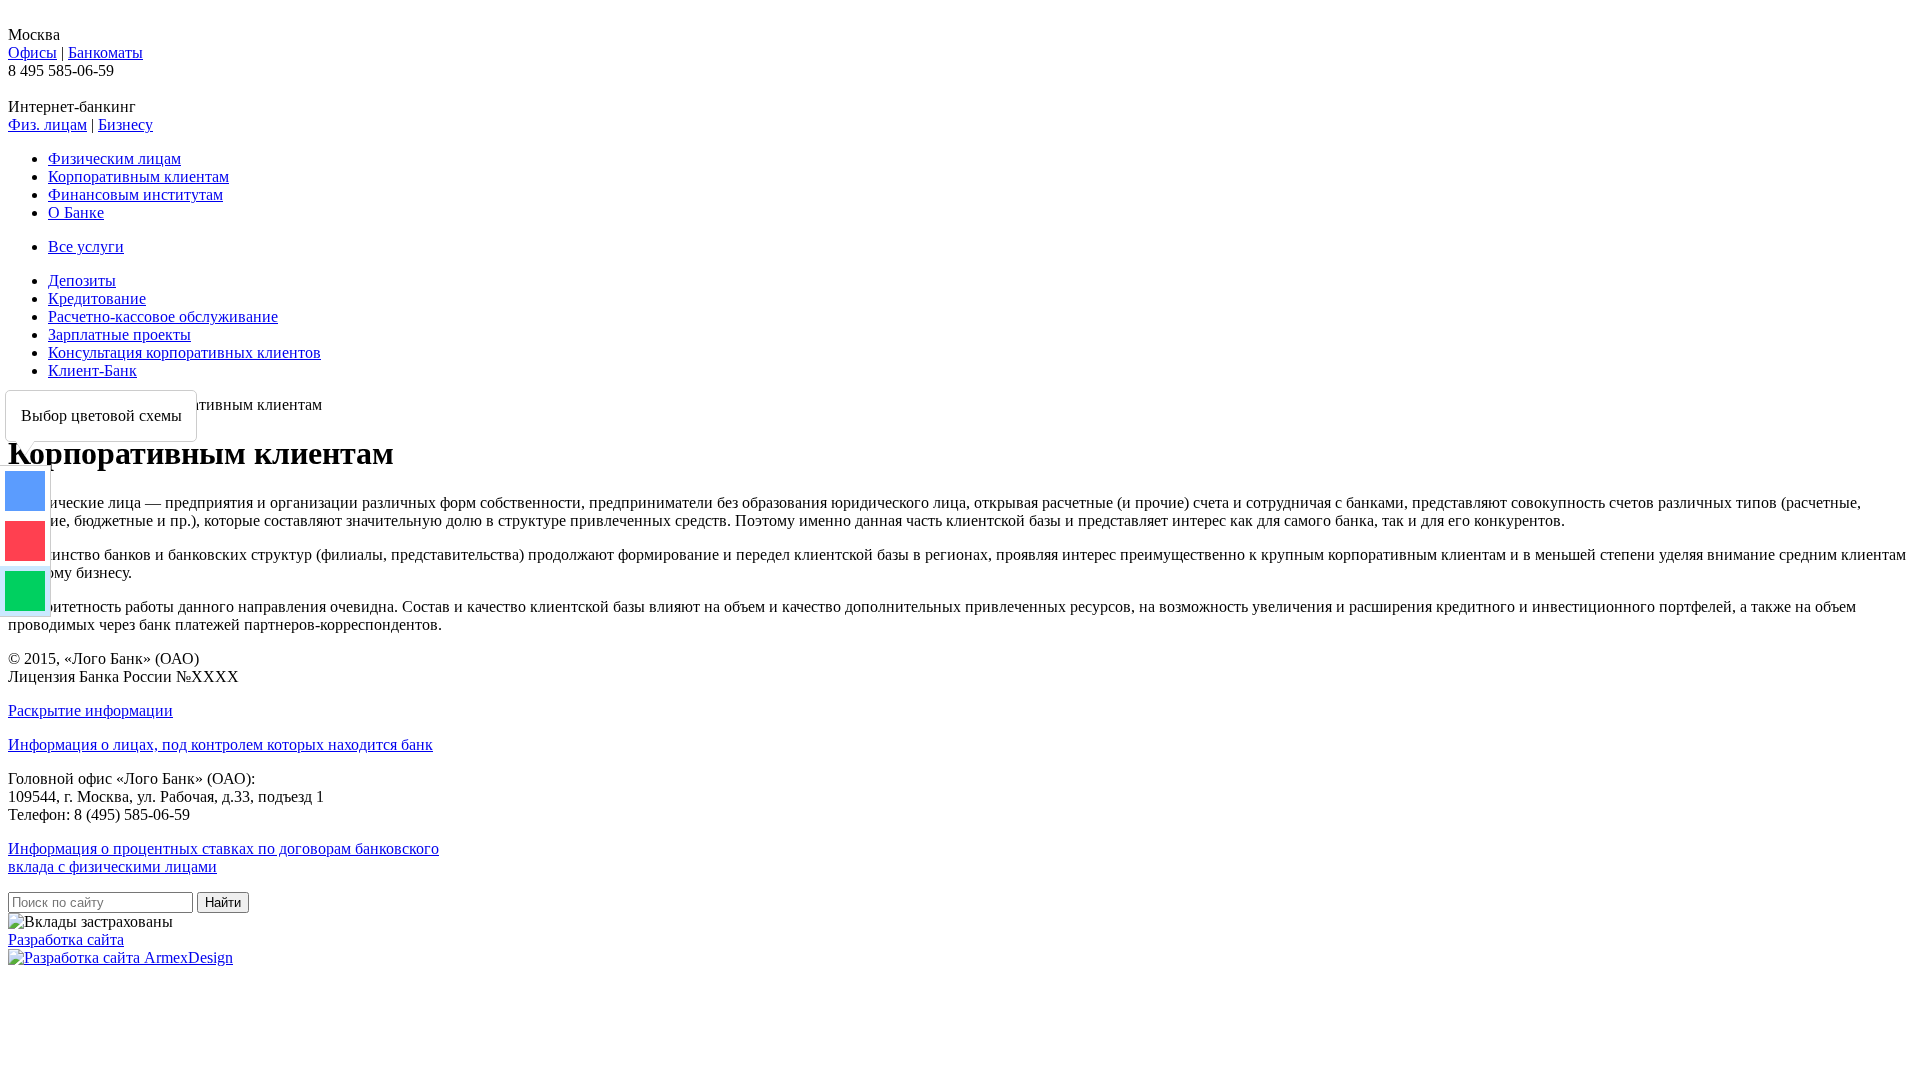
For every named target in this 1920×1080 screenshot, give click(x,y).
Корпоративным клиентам (138, 176)
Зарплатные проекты (119, 334)
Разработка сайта (66, 939)
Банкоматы (105, 52)
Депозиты (82, 280)
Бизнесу (125, 124)
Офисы (32, 52)
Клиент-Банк (92, 370)
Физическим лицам (114, 158)
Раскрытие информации (90, 710)
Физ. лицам (47, 124)
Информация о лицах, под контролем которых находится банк (220, 744)
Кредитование (97, 298)
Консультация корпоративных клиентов (184, 352)
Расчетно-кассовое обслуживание (163, 316)
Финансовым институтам (135, 194)
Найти (223, 902)
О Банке (76, 212)
